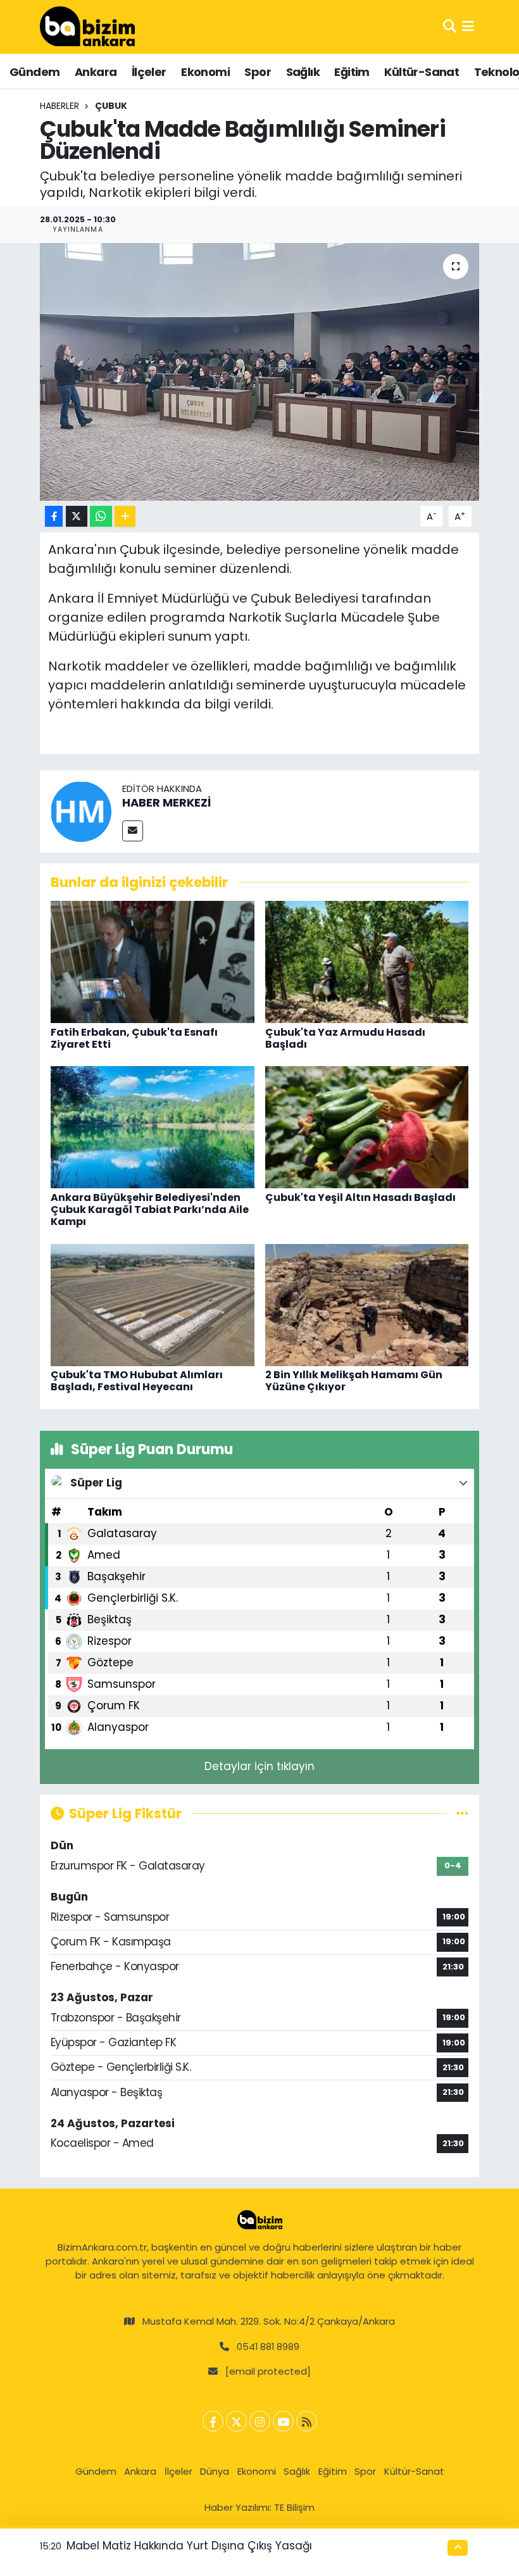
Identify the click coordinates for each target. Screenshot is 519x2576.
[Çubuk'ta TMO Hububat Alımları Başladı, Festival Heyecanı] (153, 1304)
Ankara (96, 72)
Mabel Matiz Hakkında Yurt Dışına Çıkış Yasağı (189, 2546)
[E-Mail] (133, 831)
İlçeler (149, 72)
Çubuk (111, 106)
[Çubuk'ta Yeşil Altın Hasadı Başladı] (367, 1127)
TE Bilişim (294, 2507)
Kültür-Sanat (422, 72)
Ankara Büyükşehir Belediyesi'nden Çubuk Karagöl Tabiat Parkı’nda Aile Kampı (150, 1209)
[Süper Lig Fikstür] (462, 1813)
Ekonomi (205, 72)
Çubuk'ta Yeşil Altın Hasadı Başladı (360, 1197)
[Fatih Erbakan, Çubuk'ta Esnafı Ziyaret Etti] (153, 961)
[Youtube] (283, 2421)
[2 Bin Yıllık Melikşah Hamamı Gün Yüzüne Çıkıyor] (367, 1304)
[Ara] (450, 27)
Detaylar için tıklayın (259, 1766)
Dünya (215, 2471)
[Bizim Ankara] (87, 27)
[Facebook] (213, 2421)
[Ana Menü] (468, 27)
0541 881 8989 (268, 2347)
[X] (236, 2421)
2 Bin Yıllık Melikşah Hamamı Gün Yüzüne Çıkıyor (354, 1381)
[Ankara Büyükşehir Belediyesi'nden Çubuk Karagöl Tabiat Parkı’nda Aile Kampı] (153, 1127)
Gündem (34, 72)
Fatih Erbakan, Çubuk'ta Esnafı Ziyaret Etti (134, 1038)
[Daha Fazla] (125, 516)
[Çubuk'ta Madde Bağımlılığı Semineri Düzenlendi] (260, 372)
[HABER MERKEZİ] (81, 810)
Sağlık (303, 72)
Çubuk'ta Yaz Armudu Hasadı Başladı (345, 1038)
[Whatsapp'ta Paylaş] (101, 516)
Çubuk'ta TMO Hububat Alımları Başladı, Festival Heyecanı (137, 1381)
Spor (258, 72)
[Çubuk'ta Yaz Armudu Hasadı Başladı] (367, 961)
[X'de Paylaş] (77, 516)
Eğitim (352, 72)
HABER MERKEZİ (166, 802)
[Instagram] (260, 2421)
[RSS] (307, 2421)
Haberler (59, 106)
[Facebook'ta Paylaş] (54, 516)
